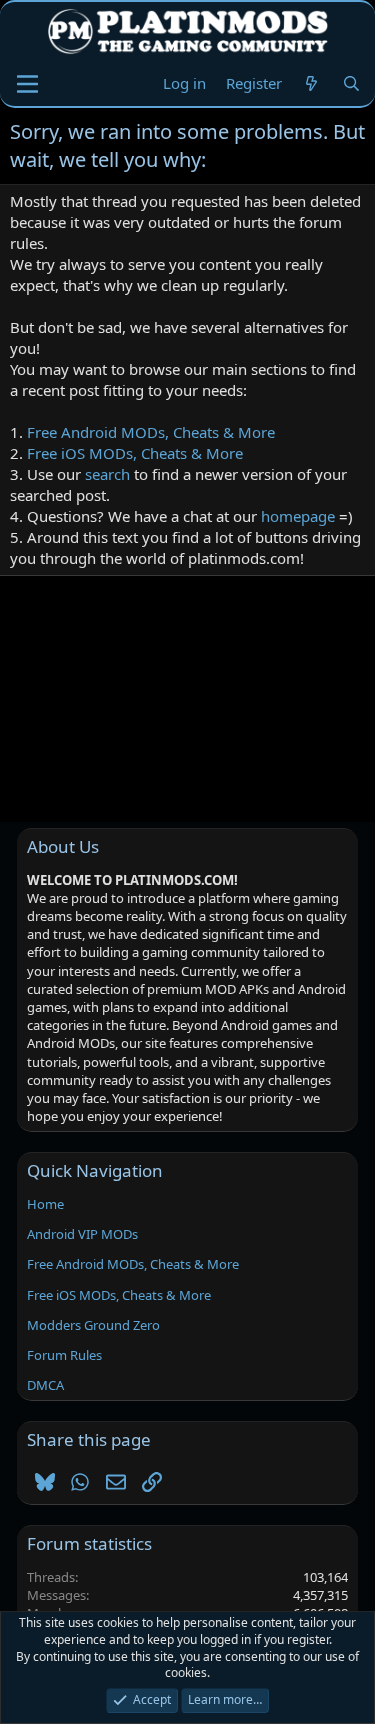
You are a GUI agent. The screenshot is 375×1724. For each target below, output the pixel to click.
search (107, 474)
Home (45, 1204)
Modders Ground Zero (93, 1325)
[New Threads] (311, 83)
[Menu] (27, 84)
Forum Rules (64, 1355)
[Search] (351, 83)
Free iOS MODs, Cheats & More (135, 453)
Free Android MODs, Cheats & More (151, 432)
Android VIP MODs (82, 1234)
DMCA (45, 1385)
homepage (298, 516)
